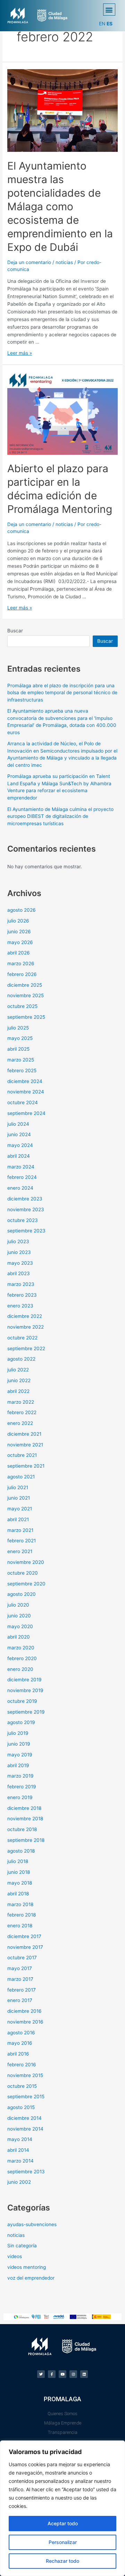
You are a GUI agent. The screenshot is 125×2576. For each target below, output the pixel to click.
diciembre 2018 (24, 1808)
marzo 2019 (20, 1776)
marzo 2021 (20, 1530)
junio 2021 (19, 1498)
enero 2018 (20, 1926)
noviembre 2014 (25, 2129)
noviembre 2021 (25, 1445)
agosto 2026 (22, 910)
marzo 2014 (20, 2161)
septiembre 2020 (26, 1584)
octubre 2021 (22, 1455)
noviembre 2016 (25, 2022)
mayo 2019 (20, 1755)
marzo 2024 (21, 1167)
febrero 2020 (22, 1658)
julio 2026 (18, 921)
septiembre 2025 (26, 1017)
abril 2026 (19, 953)
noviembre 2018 (25, 1819)
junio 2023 (19, 1252)
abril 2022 (18, 1391)
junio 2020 (19, 1616)
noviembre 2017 (25, 1947)
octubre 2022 (22, 1338)
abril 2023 (19, 1273)
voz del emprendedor (31, 2278)
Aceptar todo (63, 2523)
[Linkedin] (84, 2374)
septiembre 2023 (26, 1231)
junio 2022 (19, 1380)
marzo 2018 (20, 1904)
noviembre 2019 (25, 1690)
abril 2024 (19, 1156)
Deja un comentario (29, 262)
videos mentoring (27, 2267)
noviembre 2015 (25, 2075)
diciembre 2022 (25, 1316)
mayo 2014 (20, 2139)
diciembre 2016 (24, 2011)
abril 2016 (18, 2054)
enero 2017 (20, 2000)
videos (15, 2256)
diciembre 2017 (24, 1936)
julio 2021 (18, 1487)
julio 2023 (18, 1241)
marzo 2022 (21, 1402)
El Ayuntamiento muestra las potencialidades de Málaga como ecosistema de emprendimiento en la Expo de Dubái (60, 206)
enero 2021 (20, 1551)
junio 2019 (19, 1744)
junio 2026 (19, 932)
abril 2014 (18, 2150)
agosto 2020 (22, 1594)
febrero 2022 (22, 1412)
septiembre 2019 (26, 1712)
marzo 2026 (21, 963)
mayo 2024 (20, 1145)
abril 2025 (18, 1049)
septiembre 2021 (26, 1466)
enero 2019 (20, 1797)
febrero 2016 (22, 2065)
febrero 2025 (22, 1070)
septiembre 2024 (26, 1113)
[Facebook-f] (52, 2374)
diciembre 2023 (25, 1199)
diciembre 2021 (24, 1434)
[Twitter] (41, 2374)
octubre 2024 (23, 1102)
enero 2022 (20, 1423)
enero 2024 (20, 1188)
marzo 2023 (21, 1284)
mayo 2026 (20, 942)
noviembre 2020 (26, 1562)
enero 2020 (20, 1669)
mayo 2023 (20, 1263)
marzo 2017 (20, 1979)
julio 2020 (18, 1605)
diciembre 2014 (24, 2118)
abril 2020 (19, 1637)
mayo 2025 (20, 1038)
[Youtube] (62, 2374)
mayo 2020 (20, 1626)
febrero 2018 (22, 1915)
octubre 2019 (22, 1701)
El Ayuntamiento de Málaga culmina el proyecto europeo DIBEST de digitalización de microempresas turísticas (60, 816)
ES (110, 24)
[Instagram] (73, 2374)
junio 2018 (19, 1872)
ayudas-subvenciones (32, 2224)
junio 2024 (19, 1134)
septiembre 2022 (26, 1348)
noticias (64, 262)
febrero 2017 (22, 1990)
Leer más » (20, 353)
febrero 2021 (22, 1541)
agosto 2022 (21, 1359)
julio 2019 (18, 1733)
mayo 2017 (20, 1968)
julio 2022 (18, 1370)
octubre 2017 (22, 1958)
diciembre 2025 (25, 985)
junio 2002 (19, 2182)
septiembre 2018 (26, 1840)
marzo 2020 (21, 1648)
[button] (109, 10)
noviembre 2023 (26, 1209)
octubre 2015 (22, 2086)
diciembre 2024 (25, 1081)
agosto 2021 (21, 1477)
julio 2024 (18, 1124)
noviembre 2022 (26, 1327)
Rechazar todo (62, 2561)
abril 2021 (18, 1519)
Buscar (15, 631)
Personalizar (63, 2542)
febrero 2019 (22, 1787)
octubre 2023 (23, 1220)
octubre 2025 (22, 1006)
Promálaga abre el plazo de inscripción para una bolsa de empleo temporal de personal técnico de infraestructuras (62, 693)
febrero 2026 (22, 974)
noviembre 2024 (26, 1092)
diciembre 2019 (24, 1680)
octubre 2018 (22, 1829)
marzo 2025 (21, 1060)
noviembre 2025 (26, 995)
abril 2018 (18, 1894)
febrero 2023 (22, 1295)
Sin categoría (22, 2246)
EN (102, 24)
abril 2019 (18, 1765)
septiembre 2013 (26, 2172)
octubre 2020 (23, 1573)
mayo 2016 (20, 2043)
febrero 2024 (22, 1177)
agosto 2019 (21, 1722)
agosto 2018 (21, 1851)
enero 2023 (20, 1306)
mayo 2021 (20, 1509)
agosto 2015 (21, 2107)
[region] (62, 2508)
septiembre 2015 (26, 2097)
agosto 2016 (21, 2033)
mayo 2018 (20, 1883)
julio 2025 (18, 1028)
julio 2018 (18, 1861)
